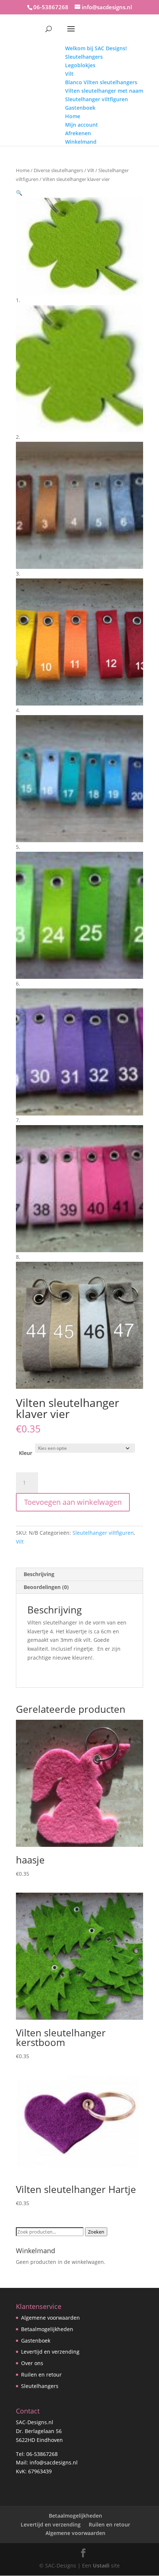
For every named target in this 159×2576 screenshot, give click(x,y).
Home (73, 116)
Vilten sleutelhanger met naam (104, 91)
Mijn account (82, 125)
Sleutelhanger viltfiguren (97, 99)
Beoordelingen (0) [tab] (46, 1587)
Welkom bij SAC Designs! (96, 48)
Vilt (69, 74)
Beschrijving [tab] (39, 1574)
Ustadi (101, 2565)
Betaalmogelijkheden (47, 2329)
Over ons (32, 2363)
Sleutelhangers (84, 57)
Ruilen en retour (41, 2375)
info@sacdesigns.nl (54, 2462)
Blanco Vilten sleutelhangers (101, 82)
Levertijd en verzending (50, 2352)
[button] (19, 193)
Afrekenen (78, 133)
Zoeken (96, 2232)
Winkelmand (81, 142)
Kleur (26, 1453)
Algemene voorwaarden (50, 2318)
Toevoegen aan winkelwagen (73, 1502)
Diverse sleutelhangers (58, 170)
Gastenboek (80, 108)
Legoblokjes (80, 65)
